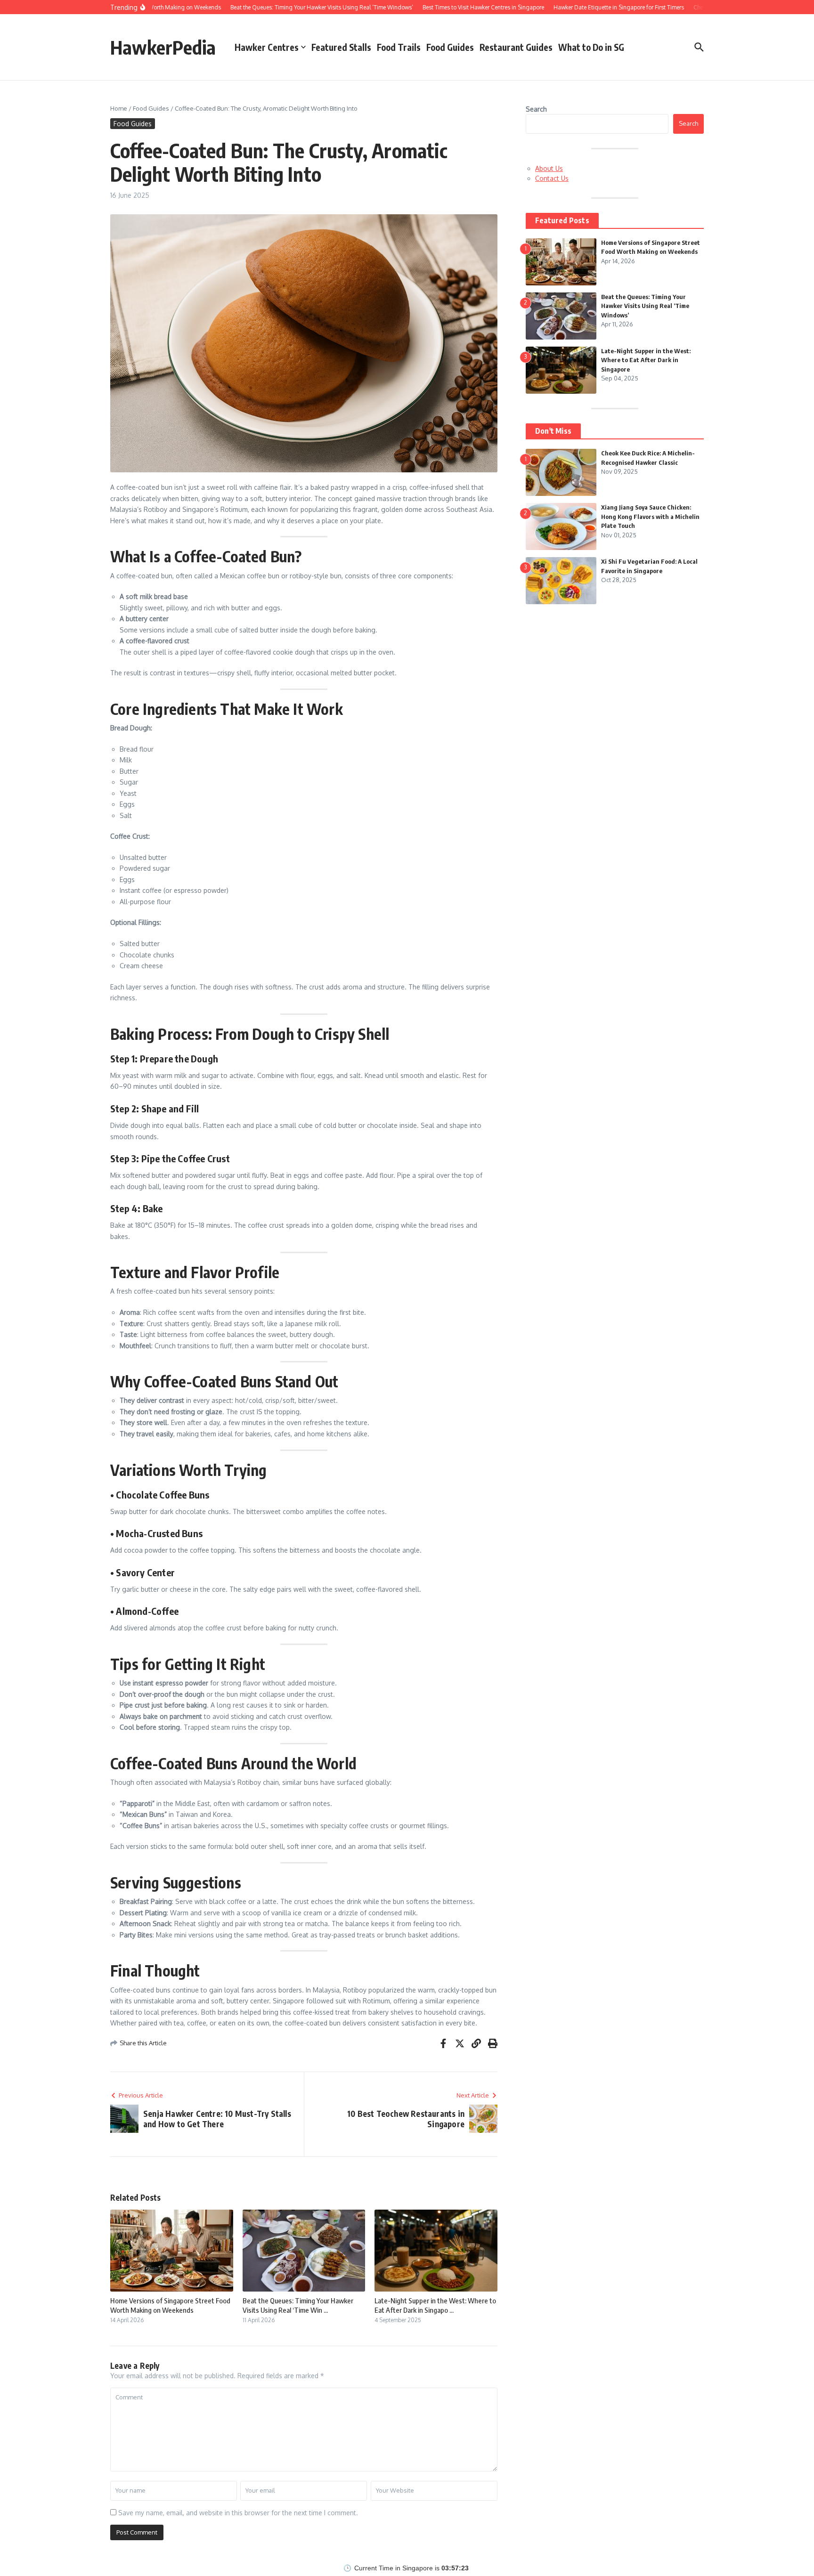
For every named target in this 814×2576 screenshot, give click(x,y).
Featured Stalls (341, 47)
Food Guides (450, 47)
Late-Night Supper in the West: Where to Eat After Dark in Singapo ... (435, 2305)
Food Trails (399, 47)
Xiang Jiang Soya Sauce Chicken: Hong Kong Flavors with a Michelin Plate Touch (650, 516)
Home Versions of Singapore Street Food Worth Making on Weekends (170, 2305)
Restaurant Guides (516, 47)
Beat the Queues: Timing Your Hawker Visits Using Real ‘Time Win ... (298, 2305)
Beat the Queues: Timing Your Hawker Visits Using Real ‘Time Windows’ (645, 306)
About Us (549, 168)
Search (536, 109)
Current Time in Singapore (394, 2568)
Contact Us (552, 178)
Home (119, 108)
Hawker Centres (267, 47)
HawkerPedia (163, 47)
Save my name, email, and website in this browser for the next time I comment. (238, 2513)
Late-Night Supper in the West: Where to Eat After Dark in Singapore (646, 360)
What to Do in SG (591, 47)
